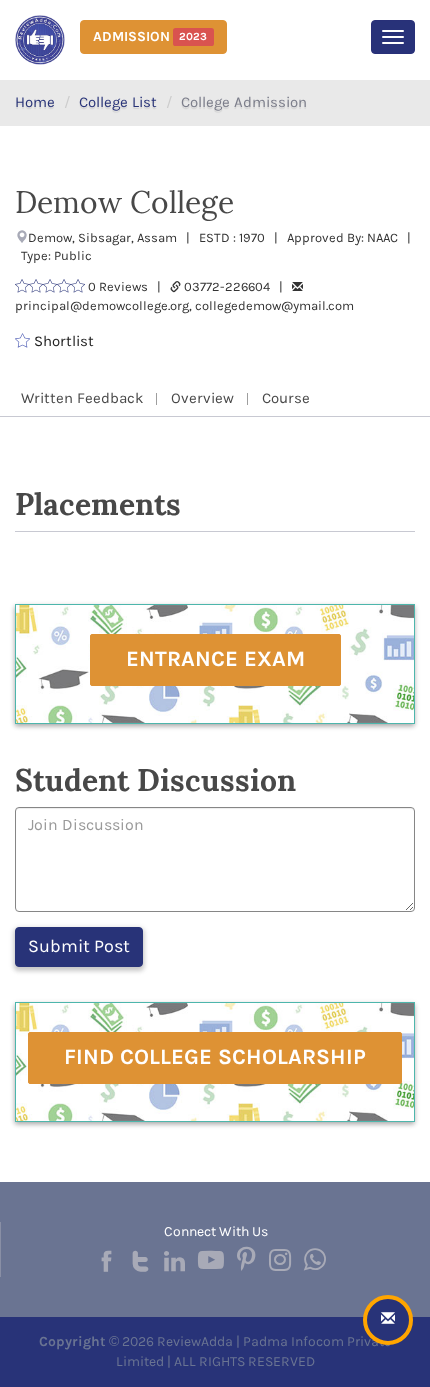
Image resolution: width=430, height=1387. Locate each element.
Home (35, 102)
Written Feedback (82, 398)
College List (118, 102)
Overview (202, 398)
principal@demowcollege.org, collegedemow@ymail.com (184, 305)
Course (286, 398)
